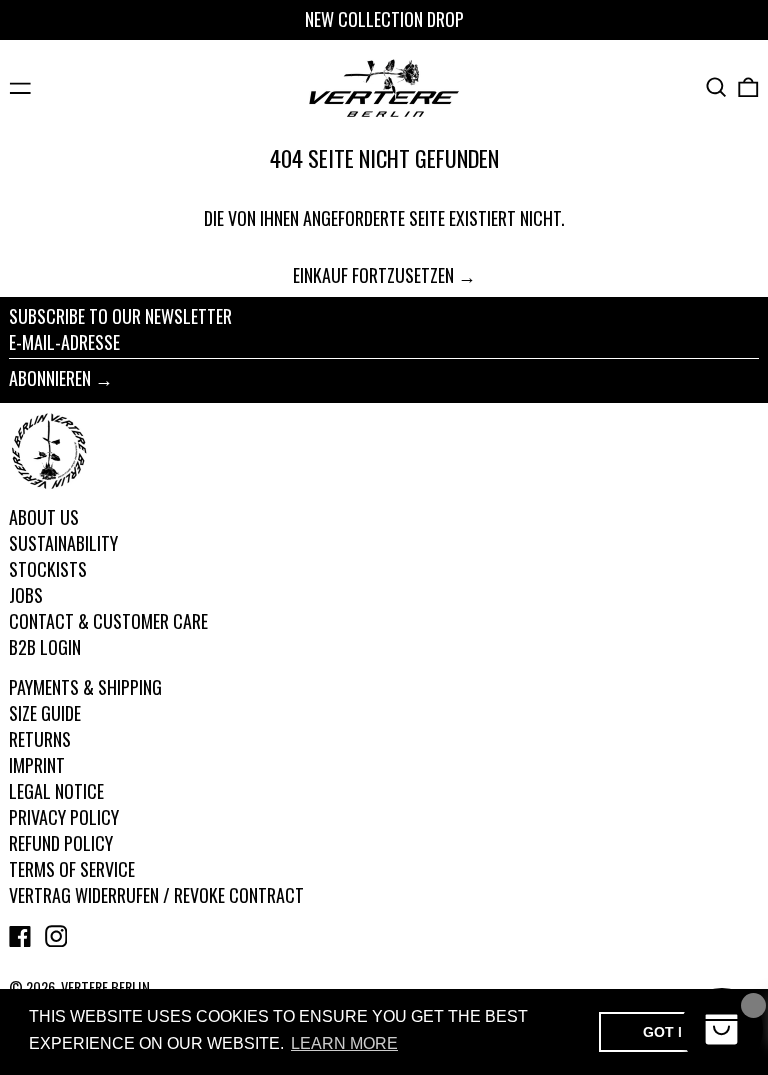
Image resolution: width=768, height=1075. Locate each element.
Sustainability (63, 543)
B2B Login (45, 647)
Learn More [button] (344, 1043)
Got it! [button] (669, 1032)
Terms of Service (72, 869)
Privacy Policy (64, 817)
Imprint (37, 765)
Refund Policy (61, 843)
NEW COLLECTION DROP (384, 19)
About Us (44, 517)
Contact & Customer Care (108, 621)
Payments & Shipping (85, 687)
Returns (40, 739)
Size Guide (45, 713)
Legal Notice (56, 791)
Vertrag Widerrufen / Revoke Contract (156, 895)
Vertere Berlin (105, 987)
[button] (716, 87)
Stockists (48, 569)
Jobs (26, 595)
